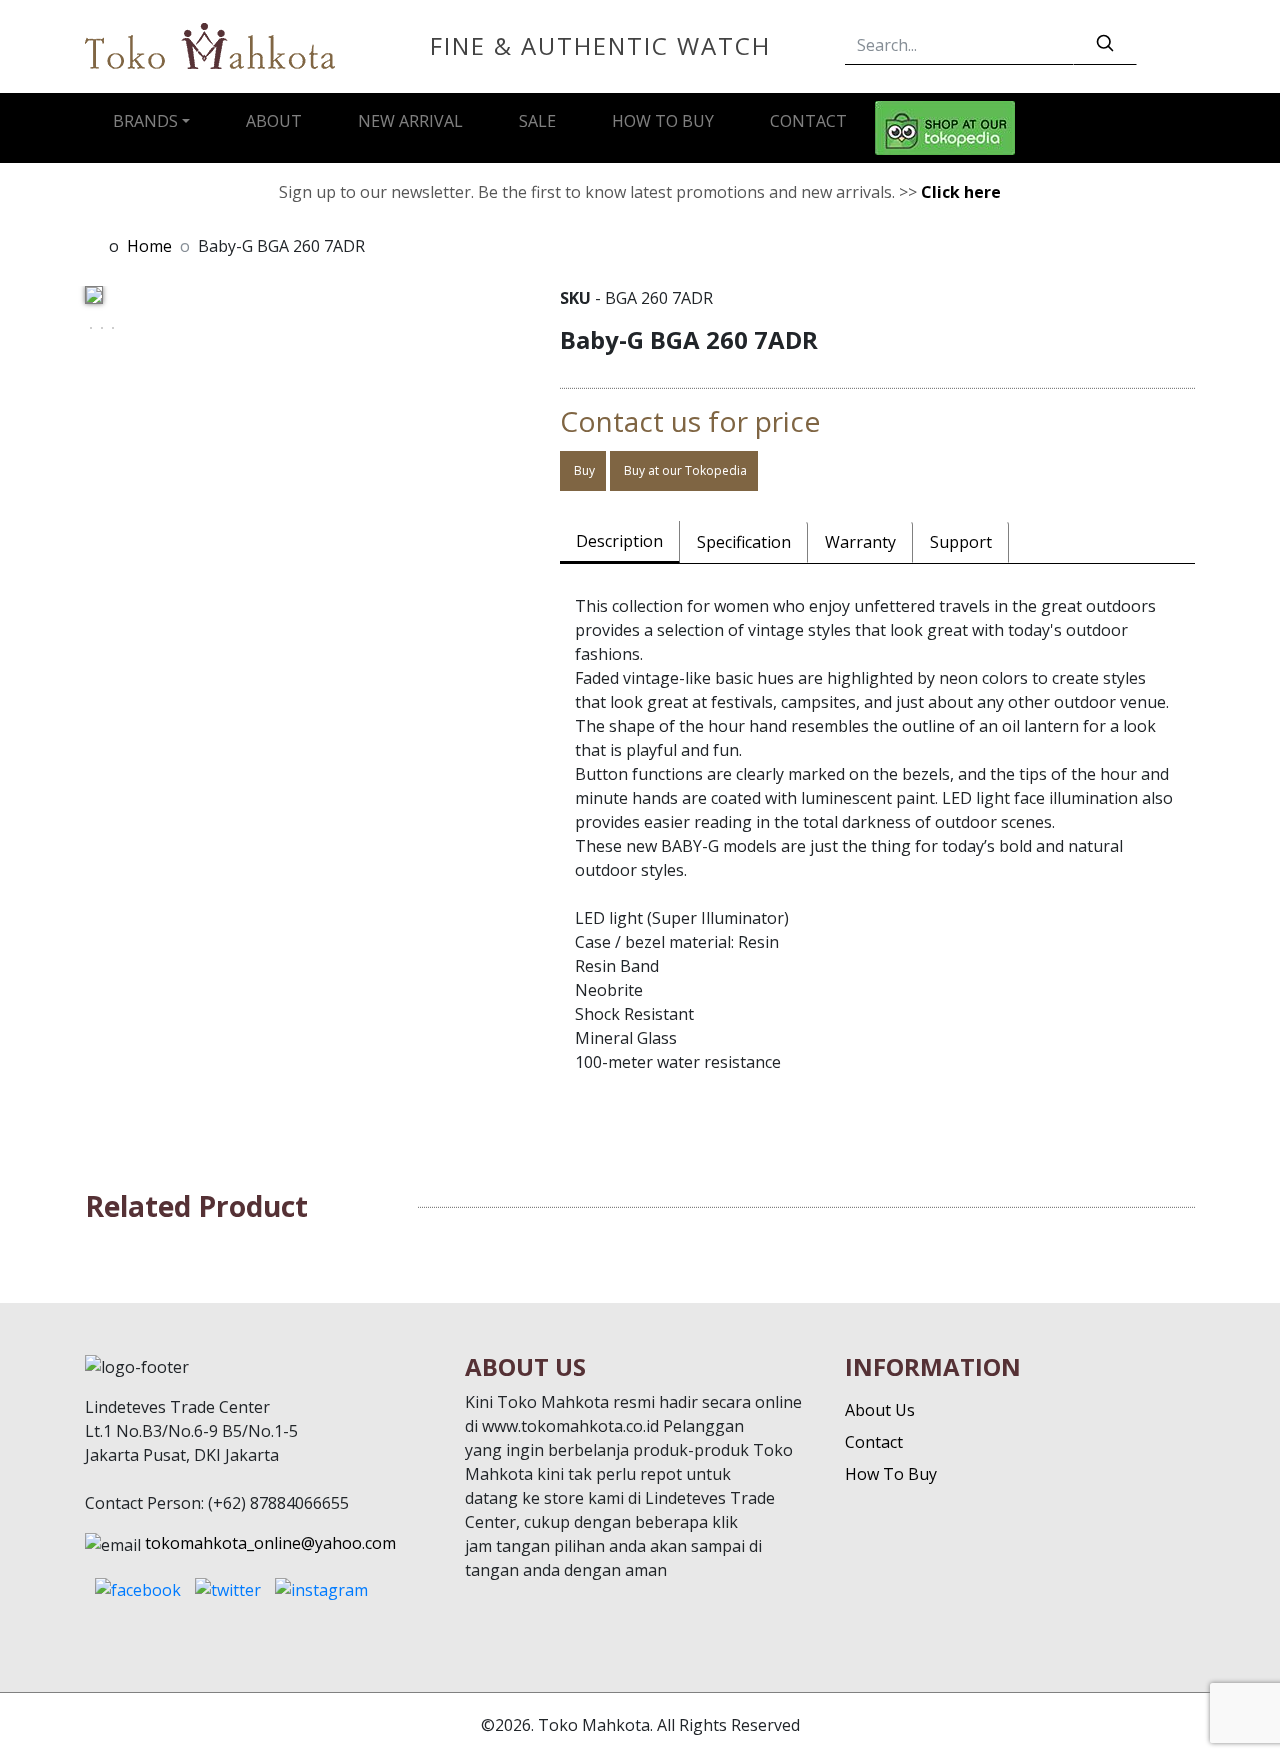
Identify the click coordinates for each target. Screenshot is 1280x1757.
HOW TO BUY (663, 121)
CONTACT (808, 121)
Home (149, 246)
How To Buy (891, 1474)
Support (961, 542)
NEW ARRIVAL (410, 121)
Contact (874, 1442)
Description (619, 541)
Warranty (860, 542)
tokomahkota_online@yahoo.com (270, 1543)
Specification (744, 542)
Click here (961, 192)
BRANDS (145, 121)
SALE (537, 121)
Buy (583, 470)
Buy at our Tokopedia (684, 470)
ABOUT (274, 121)
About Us (880, 1410)
